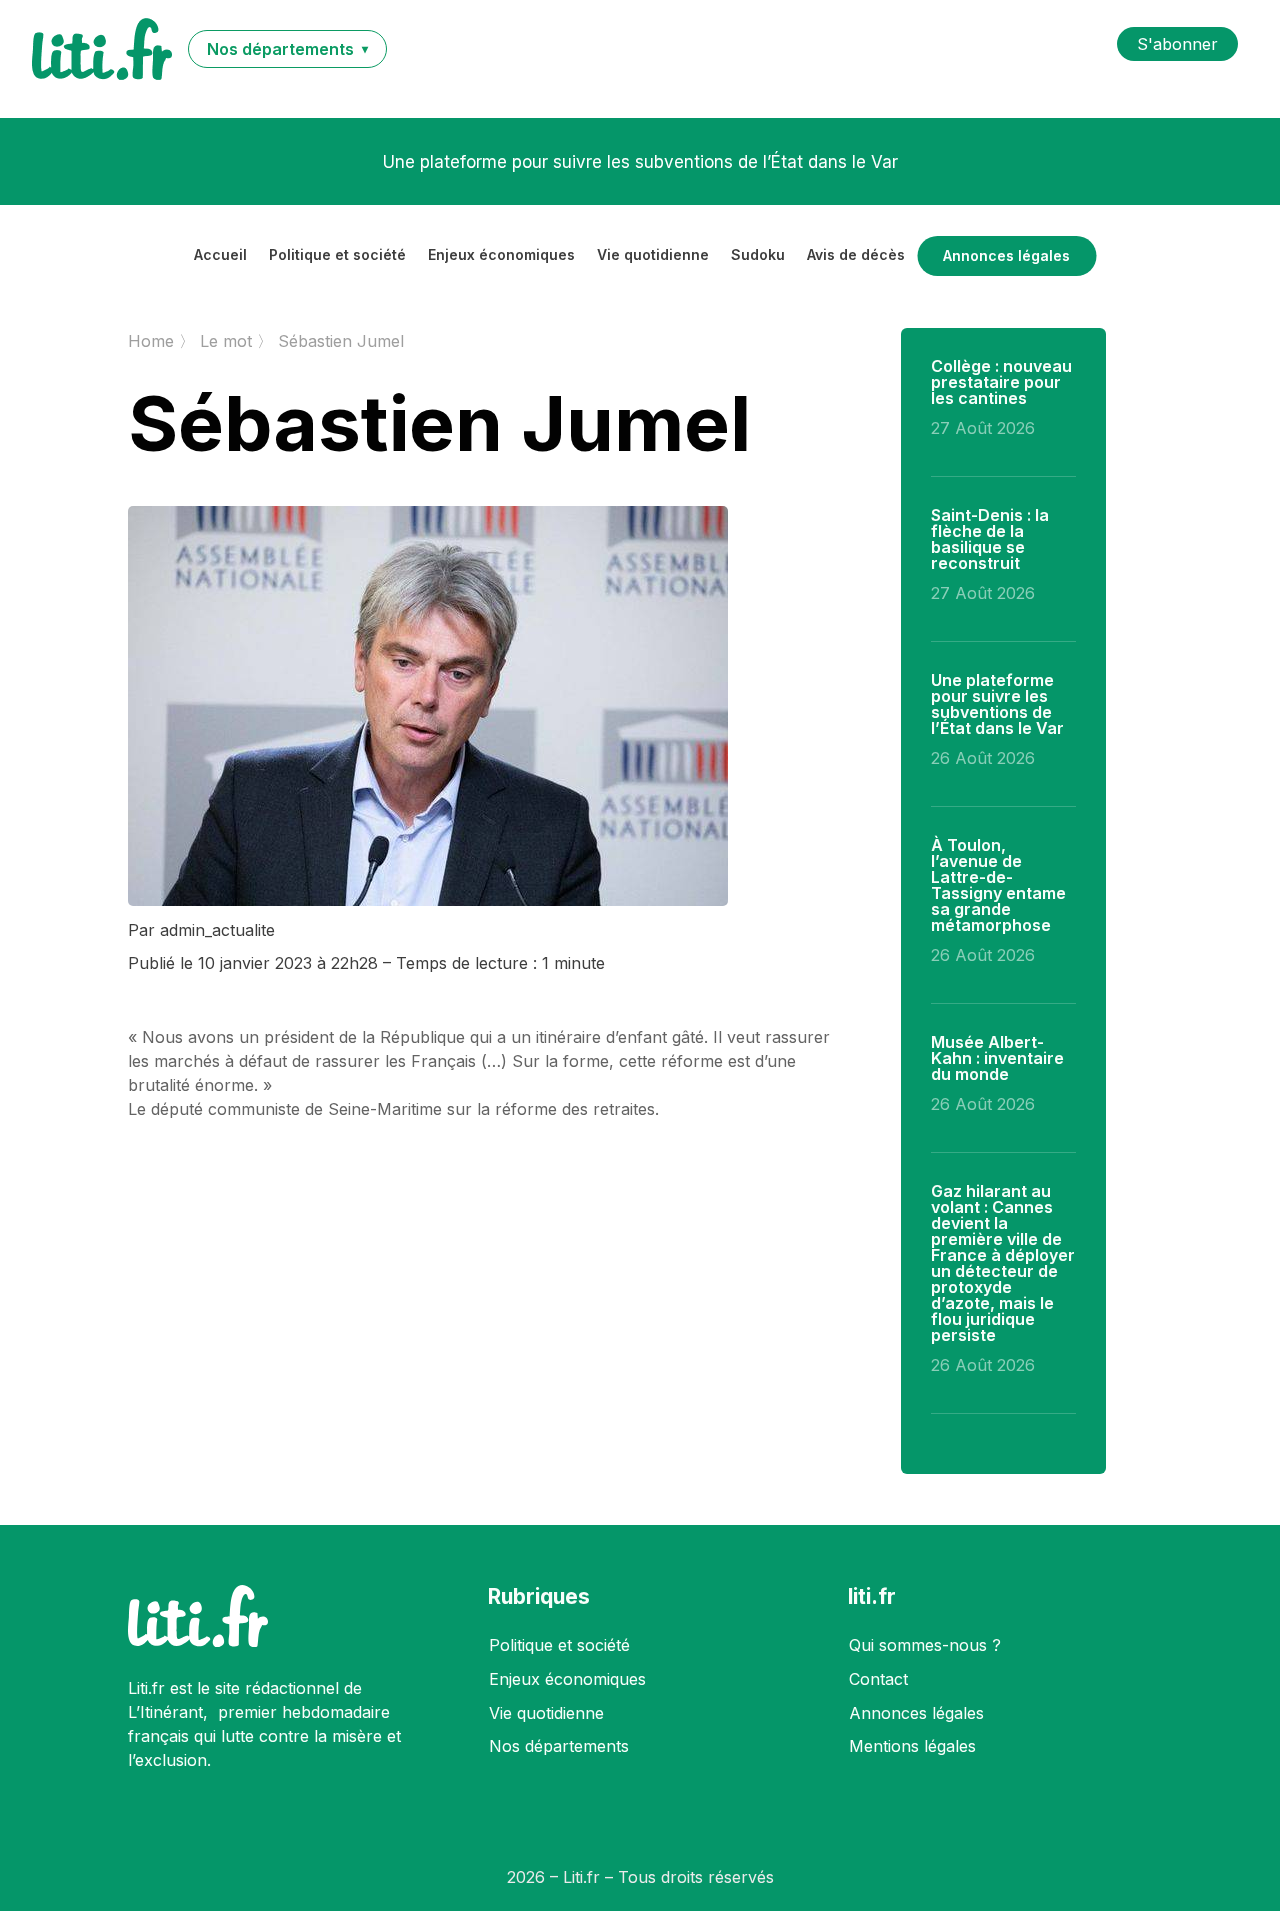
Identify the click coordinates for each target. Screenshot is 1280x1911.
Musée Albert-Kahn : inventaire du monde (997, 1058)
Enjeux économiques (501, 255)
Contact (878, 1679)
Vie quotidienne (653, 255)
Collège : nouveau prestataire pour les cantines (1001, 382)
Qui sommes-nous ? (925, 1645)
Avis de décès (856, 255)
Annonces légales (1006, 256)
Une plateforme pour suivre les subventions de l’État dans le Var (640, 162)
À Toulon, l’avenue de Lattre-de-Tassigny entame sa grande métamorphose (998, 885)
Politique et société (337, 255)
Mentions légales (912, 1746)
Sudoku (758, 255)
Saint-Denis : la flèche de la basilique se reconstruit (990, 539)
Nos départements (559, 1746)
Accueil (220, 255)
